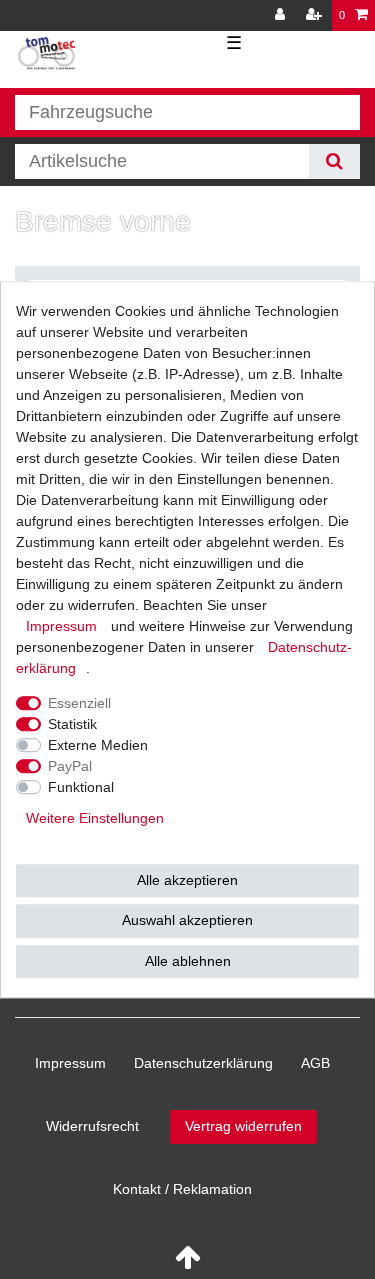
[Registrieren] (316, 15)
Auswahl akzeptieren (187, 920)
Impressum (70, 1063)
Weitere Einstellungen (95, 818)
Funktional (81, 787)
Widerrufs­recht (92, 1126)
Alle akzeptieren (187, 880)
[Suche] (334, 161)
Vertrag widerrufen (243, 1126)
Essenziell (79, 703)
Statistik (72, 724)
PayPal (70, 766)
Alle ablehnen (188, 961)
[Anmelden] (282, 15)
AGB (315, 1063)
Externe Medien (98, 745)
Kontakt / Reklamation (182, 1189)
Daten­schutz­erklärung (203, 1063)
